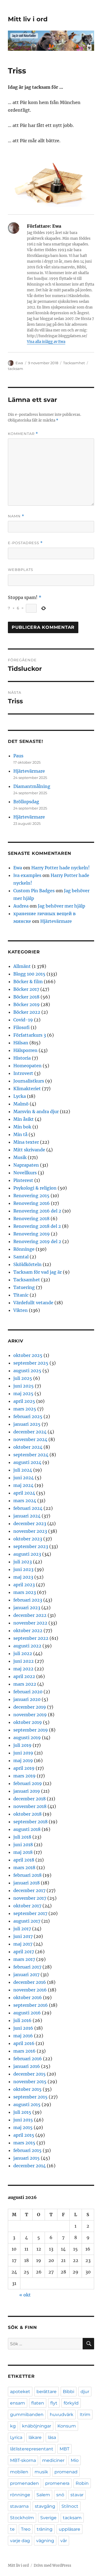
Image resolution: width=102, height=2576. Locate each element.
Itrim (85, 2415)
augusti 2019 (27, 1738)
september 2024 (31, 1455)
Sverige (48, 2518)
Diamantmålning (32, 786)
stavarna (19, 2506)
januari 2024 (27, 1516)
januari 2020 (27, 1699)
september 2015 (30, 2097)
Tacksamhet (74, 363)
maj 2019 (23, 1760)
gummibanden (27, 2415)
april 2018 (24, 1860)
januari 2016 (27, 2066)
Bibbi (69, 2392)
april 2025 (24, 1401)
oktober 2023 (28, 1539)
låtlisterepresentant (32, 2449)
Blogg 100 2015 (29, 974)
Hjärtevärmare (29, 771)
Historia (22, 1058)
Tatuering (24, 1287)
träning (45, 2529)
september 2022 (31, 1638)
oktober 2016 (28, 1997)
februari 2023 (28, 1600)
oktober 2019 (28, 1722)
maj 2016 (23, 2036)
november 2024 (30, 1439)
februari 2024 (28, 1508)
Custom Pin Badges (34, 891)
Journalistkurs (29, 1081)
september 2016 (31, 2005)
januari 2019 (27, 1791)
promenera (57, 2483)
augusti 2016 (27, 2013)
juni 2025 (24, 1386)
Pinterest (23, 1180)
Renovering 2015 (31, 1196)
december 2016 (30, 1982)
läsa (52, 2437)
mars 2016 (24, 2051)
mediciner (53, 2460)
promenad (66, 2472)
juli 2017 (22, 1929)
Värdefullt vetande (33, 1303)
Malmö (21, 1104)
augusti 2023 (27, 1554)
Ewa (19, 363)
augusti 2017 (27, 1921)
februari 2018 (27, 1875)
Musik (20, 1157)
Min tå (20, 1134)
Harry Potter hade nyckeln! (61, 868)
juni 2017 (23, 1936)
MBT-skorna (23, 2460)
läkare (35, 2437)
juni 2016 (23, 2028)
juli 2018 (22, 1837)
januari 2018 (27, 1883)
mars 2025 (25, 1409)
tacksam (16, 369)
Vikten (21, 1310)
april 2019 (24, 1768)
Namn (16, 516)
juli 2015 (22, 2112)
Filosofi (21, 1027)
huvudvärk (62, 2415)
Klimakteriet (27, 1089)
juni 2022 (24, 1661)
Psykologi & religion (35, 1188)
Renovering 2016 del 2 (37, 1211)
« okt (25, 2295)
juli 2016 (22, 2020)
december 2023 (30, 1523)
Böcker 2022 (27, 1012)
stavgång (45, 2506)
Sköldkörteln (27, 1264)
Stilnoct (70, 2506)
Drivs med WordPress (52, 2565)
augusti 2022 (27, 1646)
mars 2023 (25, 1592)
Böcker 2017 (26, 989)
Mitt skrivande (29, 1150)
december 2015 (30, 2074)
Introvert (23, 1073)
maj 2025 (23, 1394)
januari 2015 (27, 2158)
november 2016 (30, 1990)
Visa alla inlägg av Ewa (46, 342)
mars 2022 (25, 1684)
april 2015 (24, 2135)
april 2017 (24, 1952)
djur (85, 2392)
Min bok (22, 1127)
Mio (75, 2460)
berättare (47, 2392)
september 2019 (31, 1730)
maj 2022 (23, 1669)
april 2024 (24, 1493)
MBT (64, 2449)
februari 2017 (27, 1967)
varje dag (20, 2541)
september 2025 (31, 1363)
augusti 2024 (27, 1462)
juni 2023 (23, 1569)
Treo (26, 2529)
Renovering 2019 (32, 1234)
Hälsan (21, 1043)
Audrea (21, 906)
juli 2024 (23, 1470)
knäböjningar (37, 2426)
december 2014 (30, 2166)
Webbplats (21, 570)
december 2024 (30, 1432)
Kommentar (23, 434)
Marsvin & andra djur (36, 1111)
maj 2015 (23, 2127)
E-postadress (25, 543)
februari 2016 (28, 2059)
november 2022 (30, 1623)
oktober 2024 (28, 1447)
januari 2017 (26, 1975)
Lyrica (16, 2437)
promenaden (24, 2483)
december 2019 (30, 1707)
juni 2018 (23, 1845)
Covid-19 (23, 1020)
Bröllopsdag (26, 802)
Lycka (20, 1096)
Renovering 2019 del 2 (37, 1241)
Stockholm (22, 2518)
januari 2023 (27, 1608)
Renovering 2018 (31, 1219)
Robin (82, 2483)
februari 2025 (28, 1416)
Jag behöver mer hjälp (61, 906)
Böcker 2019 (27, 1004)
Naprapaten (26, 1165)
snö (60, 2495)
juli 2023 (23, 1562)
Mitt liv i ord (28, 19)
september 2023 (31, 1546)
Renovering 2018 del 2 (37, 1226)
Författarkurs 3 (30, 1035)
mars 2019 (24, 1776)
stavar (77, 2495)
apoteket (20, 2392)
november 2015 (30, 2082)
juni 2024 (24, 1478)
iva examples (27, 875)
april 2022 (24, 1676)
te (12, 2529)
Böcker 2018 (26, 997)
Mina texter (26, 1142)
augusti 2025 (27, 1371)
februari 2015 (27, 2150)
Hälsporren (25, 1050)
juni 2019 (23, 1753)
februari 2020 (28, 1692)
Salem (43, 2495)
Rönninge (24, 1249)
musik (41, 2472)
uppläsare (69, 2529)
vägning (45, 2541)
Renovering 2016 (32, 1203)
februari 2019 (28, 1783)
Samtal (21, 1257)
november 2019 (30, 1715)
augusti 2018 (27, 1829)
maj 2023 (23, 1577)
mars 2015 (24, 2143)
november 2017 (30, 1898)
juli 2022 (23, 1653)
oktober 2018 (27, 1814)
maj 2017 (23, 1944)
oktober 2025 (28, 1355)
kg (13, 2426)
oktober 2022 (28, 1631)
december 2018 (30, 1799)
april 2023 (24, 1585)
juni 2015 (23, 2120)
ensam (18, 2403)
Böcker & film (28, 982)
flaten (38, 2403)
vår (64, 2541)
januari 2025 (27, 1424)
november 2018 (30, 1806)
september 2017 (30, 1913)
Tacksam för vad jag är (38, 1272)
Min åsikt (24, 1119)
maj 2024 (23, 1485)
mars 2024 (25, 1501)
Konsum (67, 2426)
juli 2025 (23, 1378)
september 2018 (30, 1822)
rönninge (20, 2495)
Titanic (21, 1295)
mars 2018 (24, 1867)
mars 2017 (24, 1959)
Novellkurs (25, 1173)
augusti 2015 (27, 2104)
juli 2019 (22, 1745)
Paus (18, 756)
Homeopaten (27, 1066)
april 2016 (24, 2043)
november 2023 (30, 1531)
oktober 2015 (27, 2089)
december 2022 (30, 1615)
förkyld (71, 2403)
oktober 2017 (27, 1906)
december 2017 (29, 1890)
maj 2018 (23, 1852)
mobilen (19, 2472)
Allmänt (22, 966)
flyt (54, 2403)
